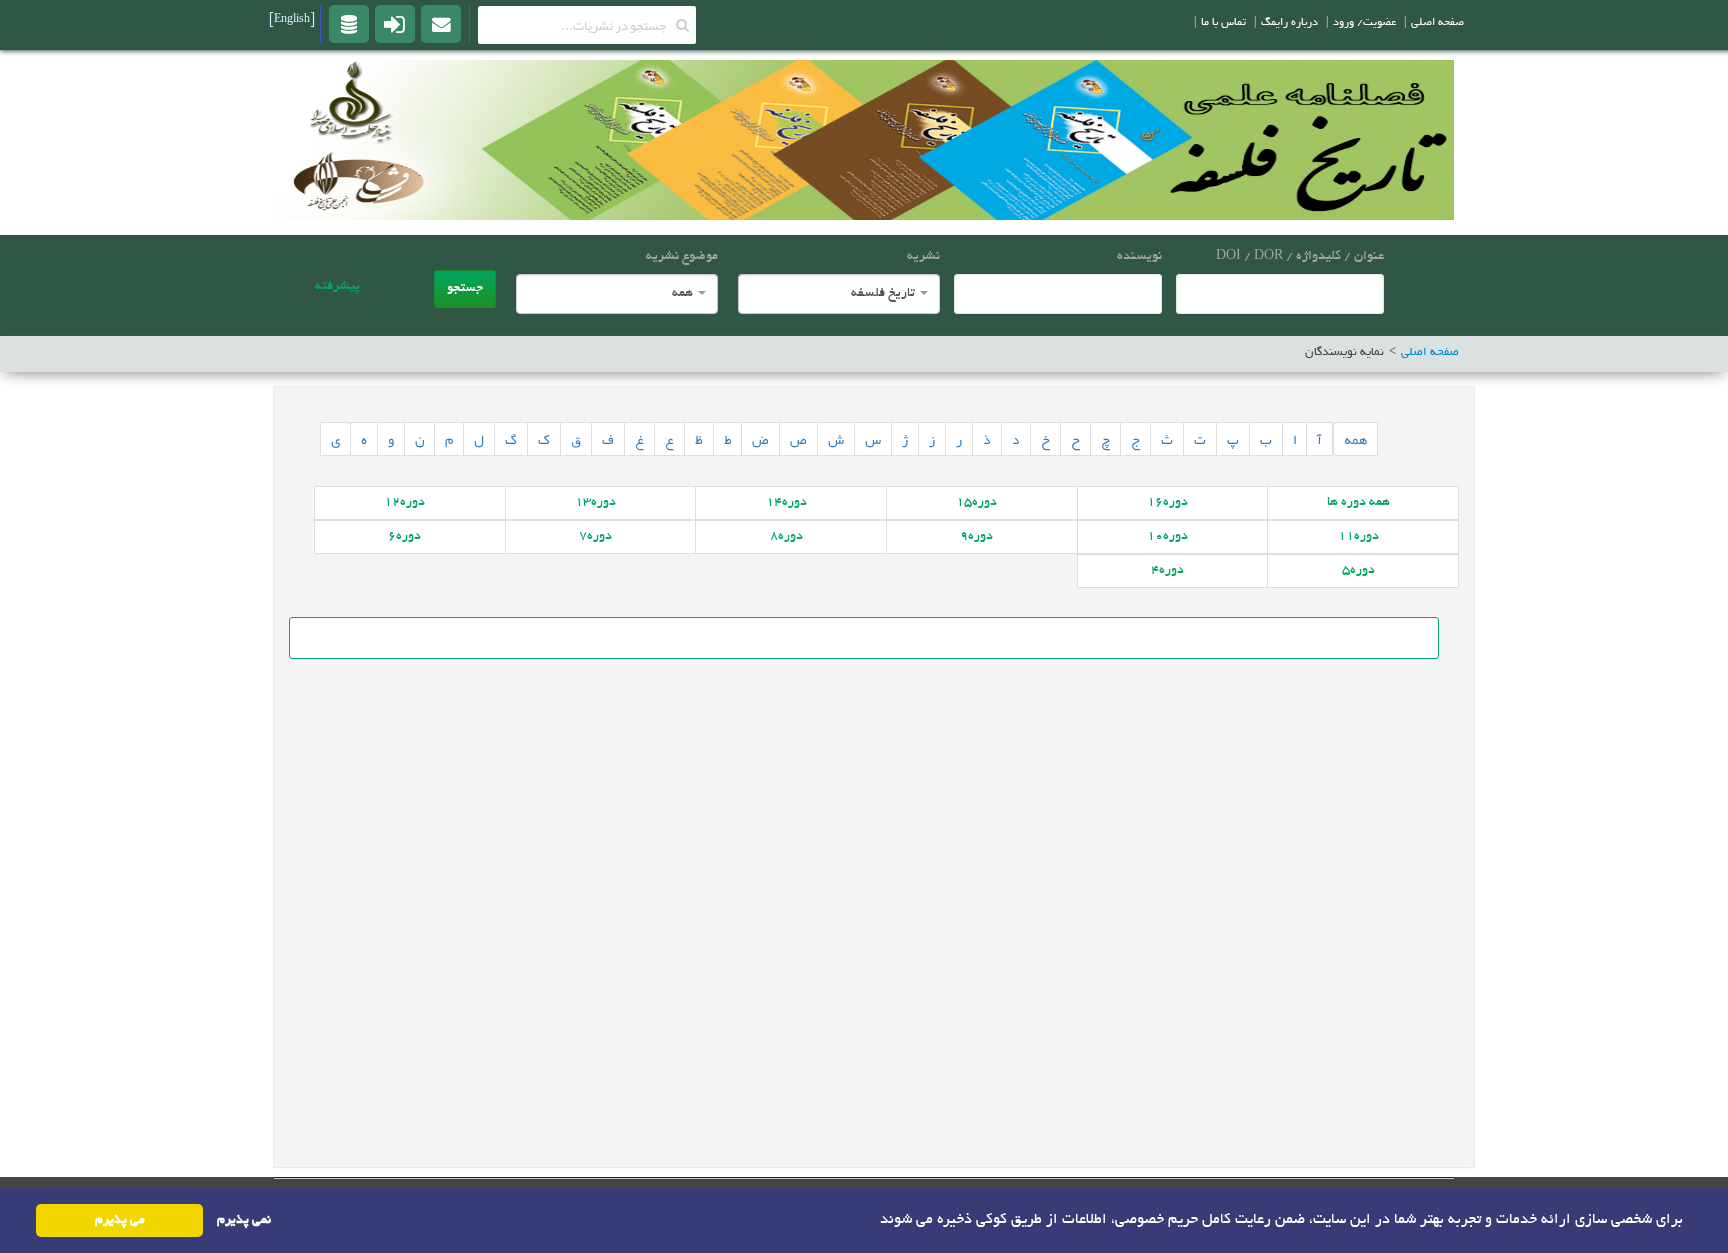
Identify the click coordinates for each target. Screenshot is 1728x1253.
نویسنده (1139, 257)
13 (595, 503)
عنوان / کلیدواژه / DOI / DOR (1300, 257)
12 (404, 503)
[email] (441, 23)
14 (786, 503)
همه (1355, 439)
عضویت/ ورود (1364, 23)
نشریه (923, 257)
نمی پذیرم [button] (244, 1220)
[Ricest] (349, 23)
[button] (873, 1219)
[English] (292, 20)
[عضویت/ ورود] (395, 23)
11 (1358, 537)
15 (976, 503)
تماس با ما (1223, 23)
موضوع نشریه (682, 257)
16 (1167, 503)
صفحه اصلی (1437, 23)
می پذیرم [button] (120, 1220)
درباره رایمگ (1289, 23)
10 (1167, 537)
